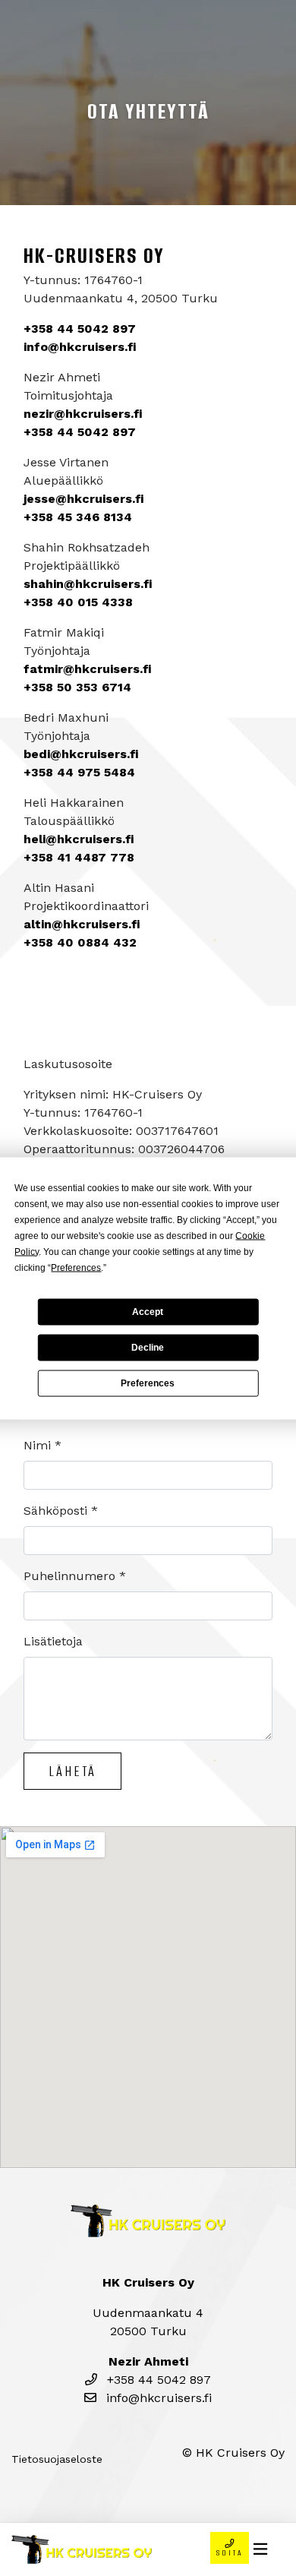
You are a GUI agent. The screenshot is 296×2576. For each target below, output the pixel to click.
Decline (148, 1348)
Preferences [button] (76, 1267)
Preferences (148, 1383)
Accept (148, 1312)
